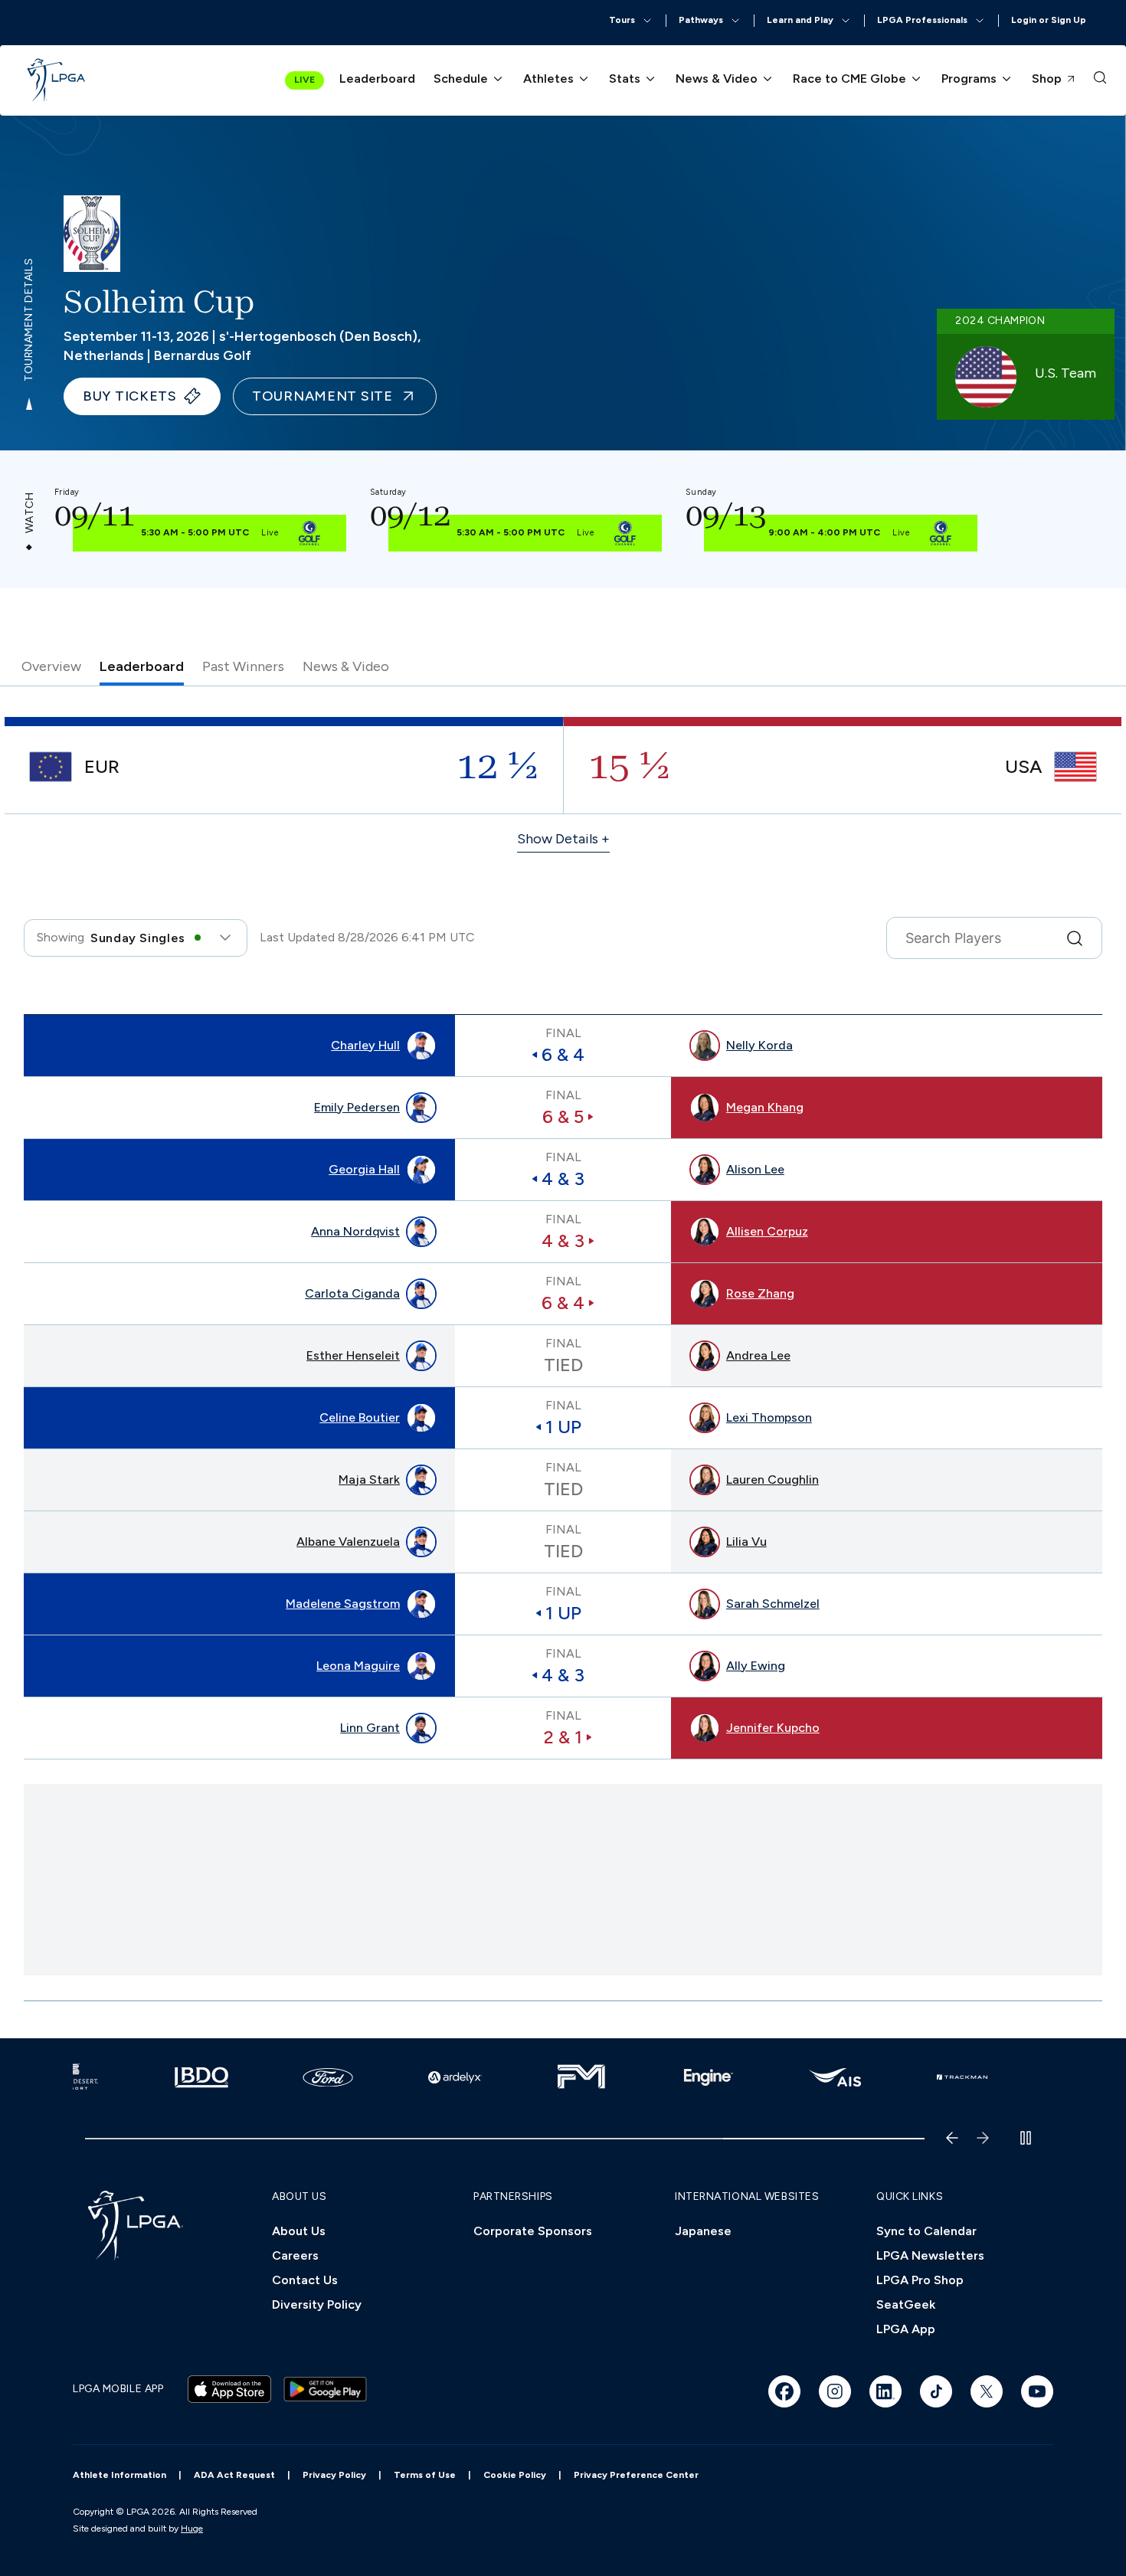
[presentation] (1100, 80)
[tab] (51, 670)
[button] (631, 21)
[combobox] (136, 938)
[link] (57, 80)
